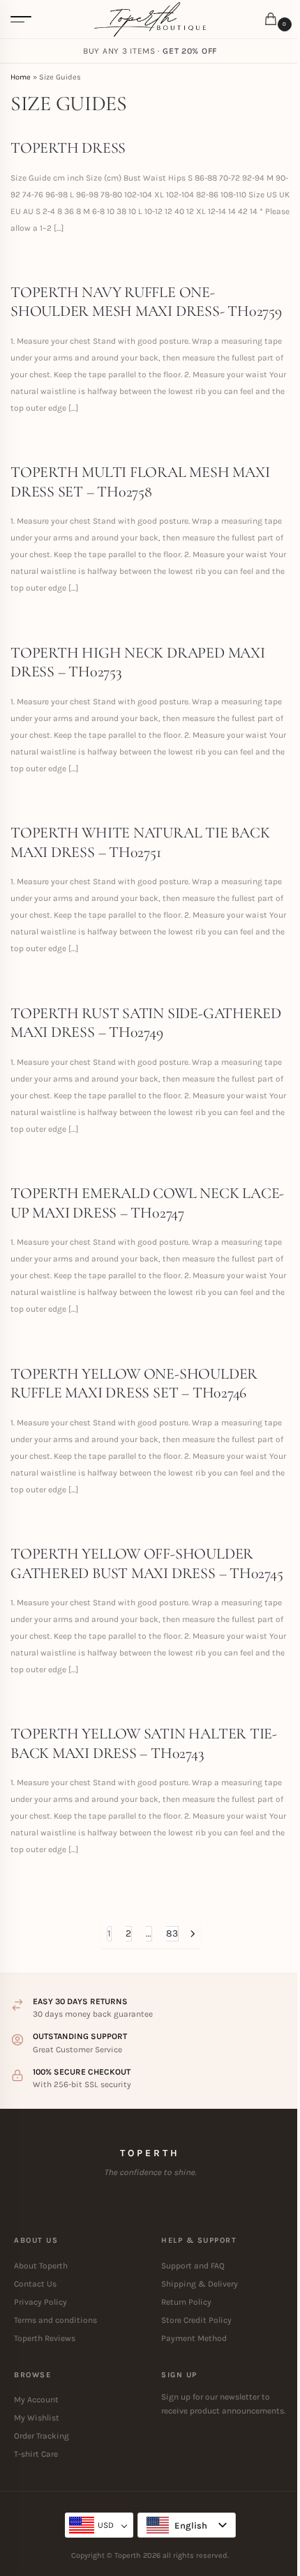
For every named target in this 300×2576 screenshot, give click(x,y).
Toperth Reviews (45, 2338)
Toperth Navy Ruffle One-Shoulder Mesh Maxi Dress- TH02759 (146, 302)
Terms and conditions (55, 2320)
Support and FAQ (193, 2266)
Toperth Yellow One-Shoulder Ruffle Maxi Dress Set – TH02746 (134, 1384)
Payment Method (194, 2338)
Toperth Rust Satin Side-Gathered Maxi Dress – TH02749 (146, 1023)
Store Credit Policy (196, 2320)
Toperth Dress (68, 148)
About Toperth (41, 2266)
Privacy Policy (40, 2302)
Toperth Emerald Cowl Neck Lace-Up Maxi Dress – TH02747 (147, 1203)
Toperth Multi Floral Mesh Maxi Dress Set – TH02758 (140, 482)
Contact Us (35, 2284)
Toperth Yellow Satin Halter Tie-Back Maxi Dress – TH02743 (144, 1743)
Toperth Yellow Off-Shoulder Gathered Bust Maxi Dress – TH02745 (147, 1563)
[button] (273, 20)
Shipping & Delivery (200, 2284)
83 (172, 1933)
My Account (36, 2400)
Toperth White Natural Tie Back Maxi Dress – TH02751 (140, 842)
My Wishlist (37, 2418)
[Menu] (21, 20)
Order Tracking (42, 2436)
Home (21, 77)
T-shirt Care (36, 2454)
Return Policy (186, 2302)
